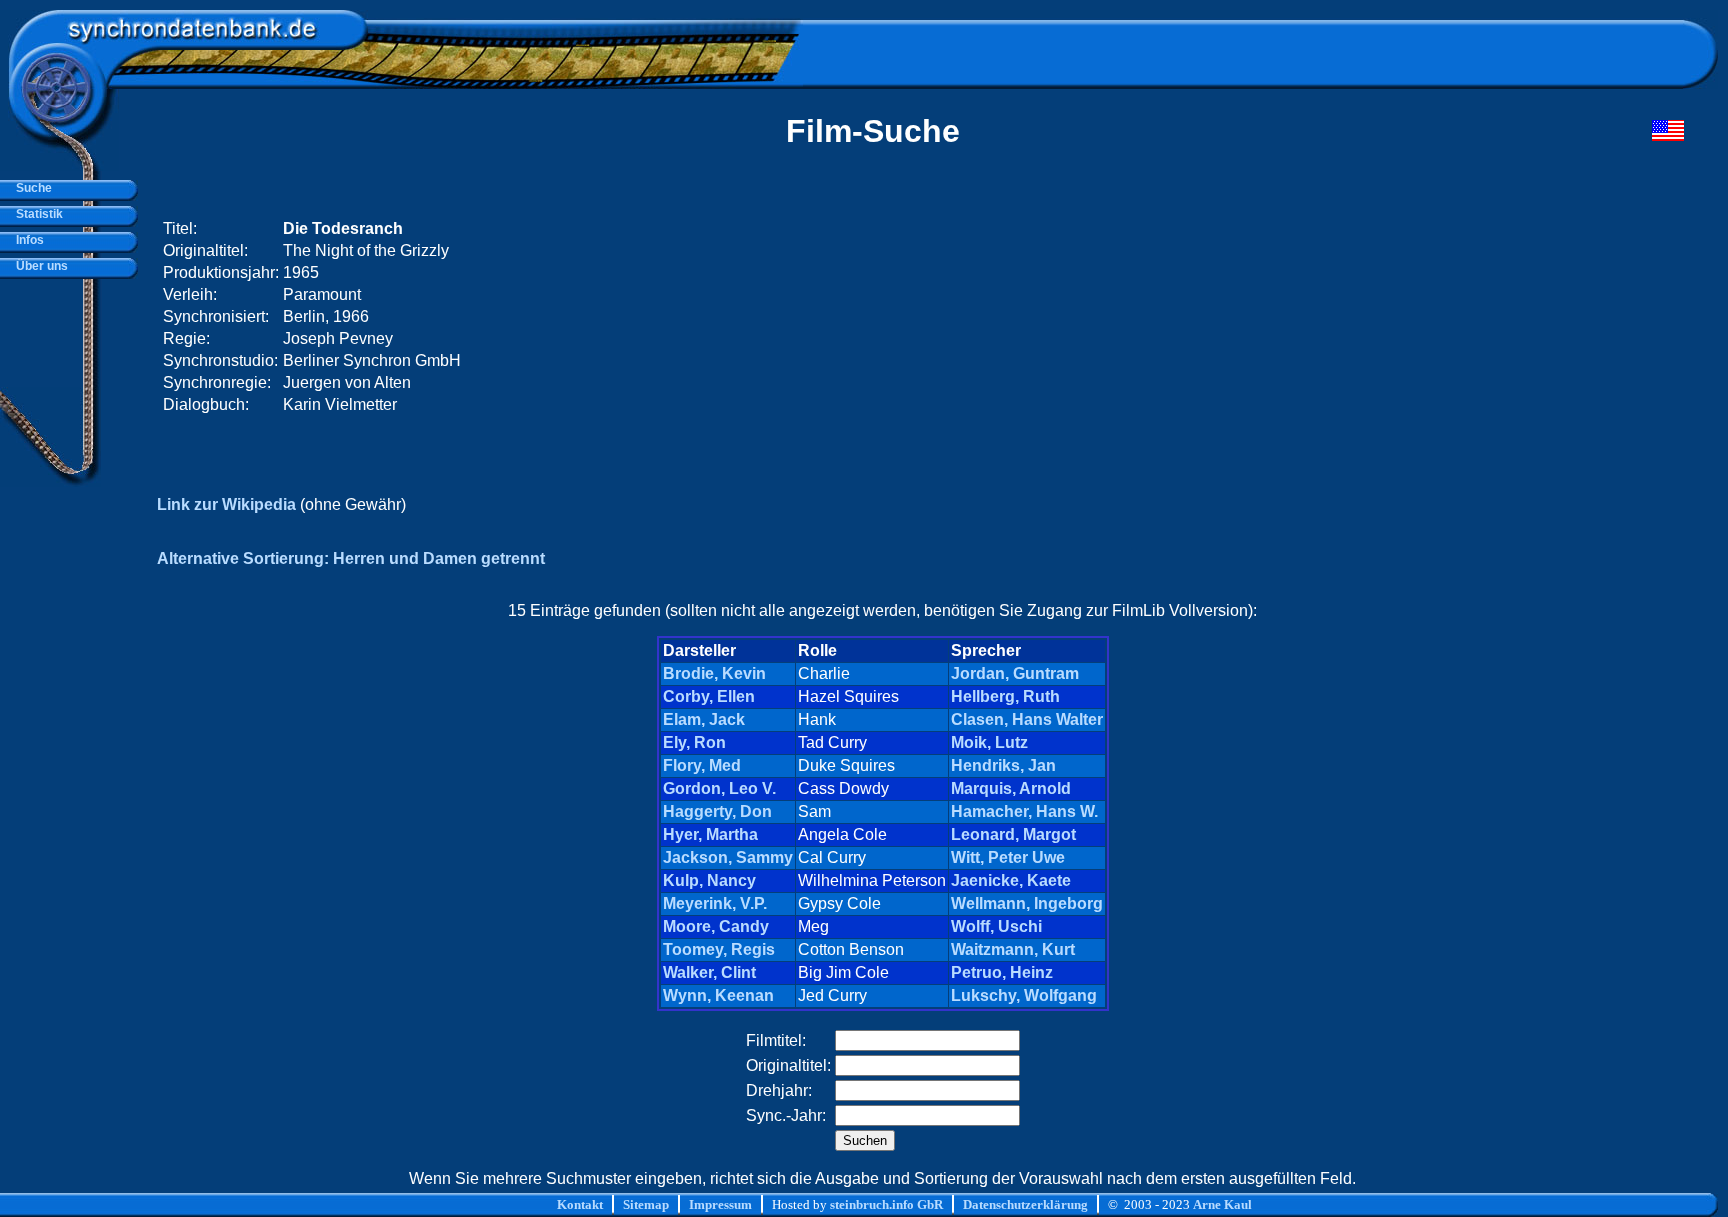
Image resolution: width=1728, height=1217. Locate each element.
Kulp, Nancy (709, 880)
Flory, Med (702, 765)
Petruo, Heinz (1002, 972)
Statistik (36, 214)
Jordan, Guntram (1015, 673)
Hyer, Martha (710, 834)
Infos (27, 240)
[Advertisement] (1305, 317)
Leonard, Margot (1013, 834)
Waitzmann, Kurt (1013, 949)
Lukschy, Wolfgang (1024, 995)
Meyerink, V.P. (715, 903)
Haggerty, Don (717, 811)
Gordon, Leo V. (719, 788)
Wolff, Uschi (996, 926)
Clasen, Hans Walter (1027, 719)
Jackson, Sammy (728, 857)
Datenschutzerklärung (1025, 1204)
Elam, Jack (704, 719)
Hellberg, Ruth (1005, 696)
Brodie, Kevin (714, 673)
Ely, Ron (694, 742)
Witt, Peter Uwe (1008, 857)
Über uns (39, 266)
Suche (31, 188)
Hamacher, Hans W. (1024, 811)
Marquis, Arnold (1011, 788)
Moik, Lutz (989, 742)
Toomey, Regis (719, 949)
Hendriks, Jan (1003, 765)
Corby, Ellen (709, 696)
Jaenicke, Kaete (1011, 880)
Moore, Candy (716, 926)
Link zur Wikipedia (226, 504)
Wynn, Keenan (718, 995)
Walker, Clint (709, 972)
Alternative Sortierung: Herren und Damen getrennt (351, 558)
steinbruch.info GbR (886, 1204)
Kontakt (580, 1204)
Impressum (720, 1204)
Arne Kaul (1222, 1204)
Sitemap (646, 1204)
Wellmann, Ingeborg (1027, 903)
